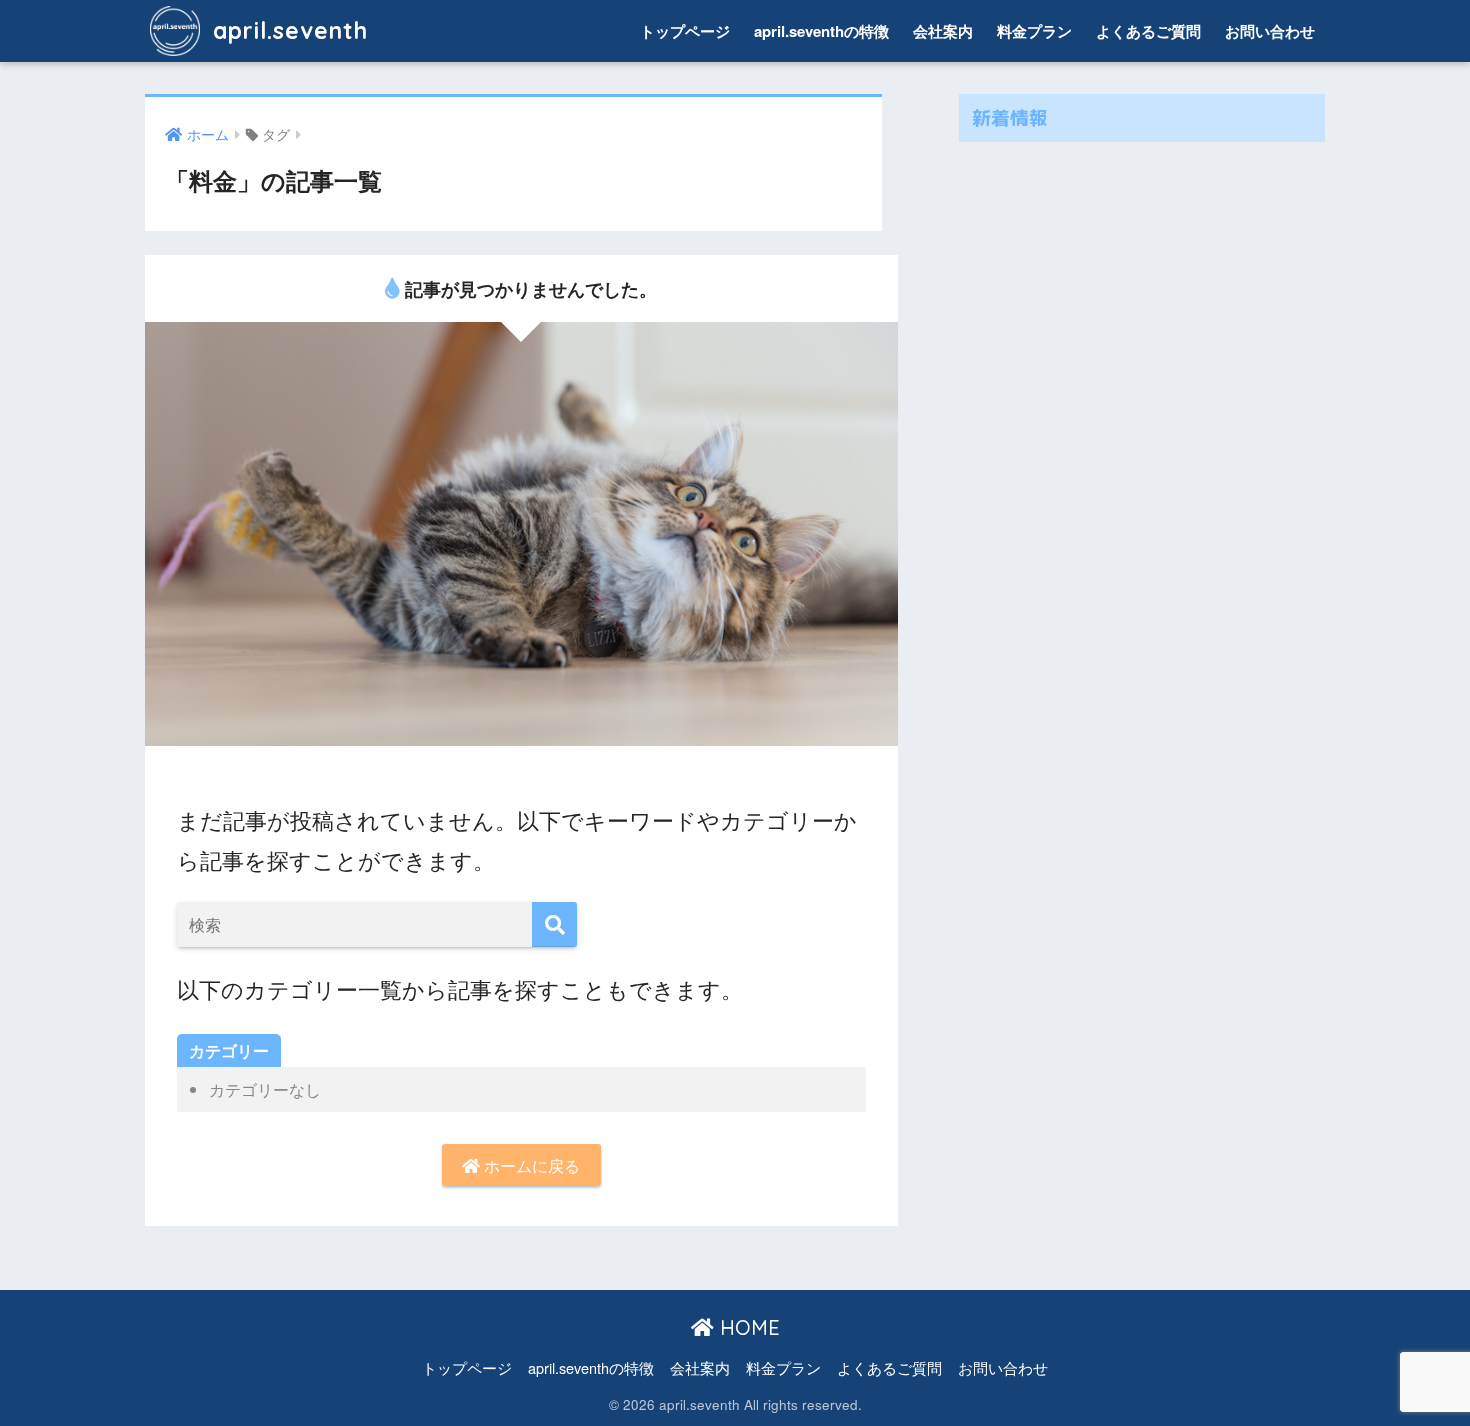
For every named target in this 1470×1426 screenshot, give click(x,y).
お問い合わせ (1270, 31)
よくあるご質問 (1148, 31)
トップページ (685, 31)
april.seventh (287, 30)
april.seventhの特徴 (821, 31)
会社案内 (943, 31)
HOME (747, 1327)
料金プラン (1034, 31)
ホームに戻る (530, 1165)
